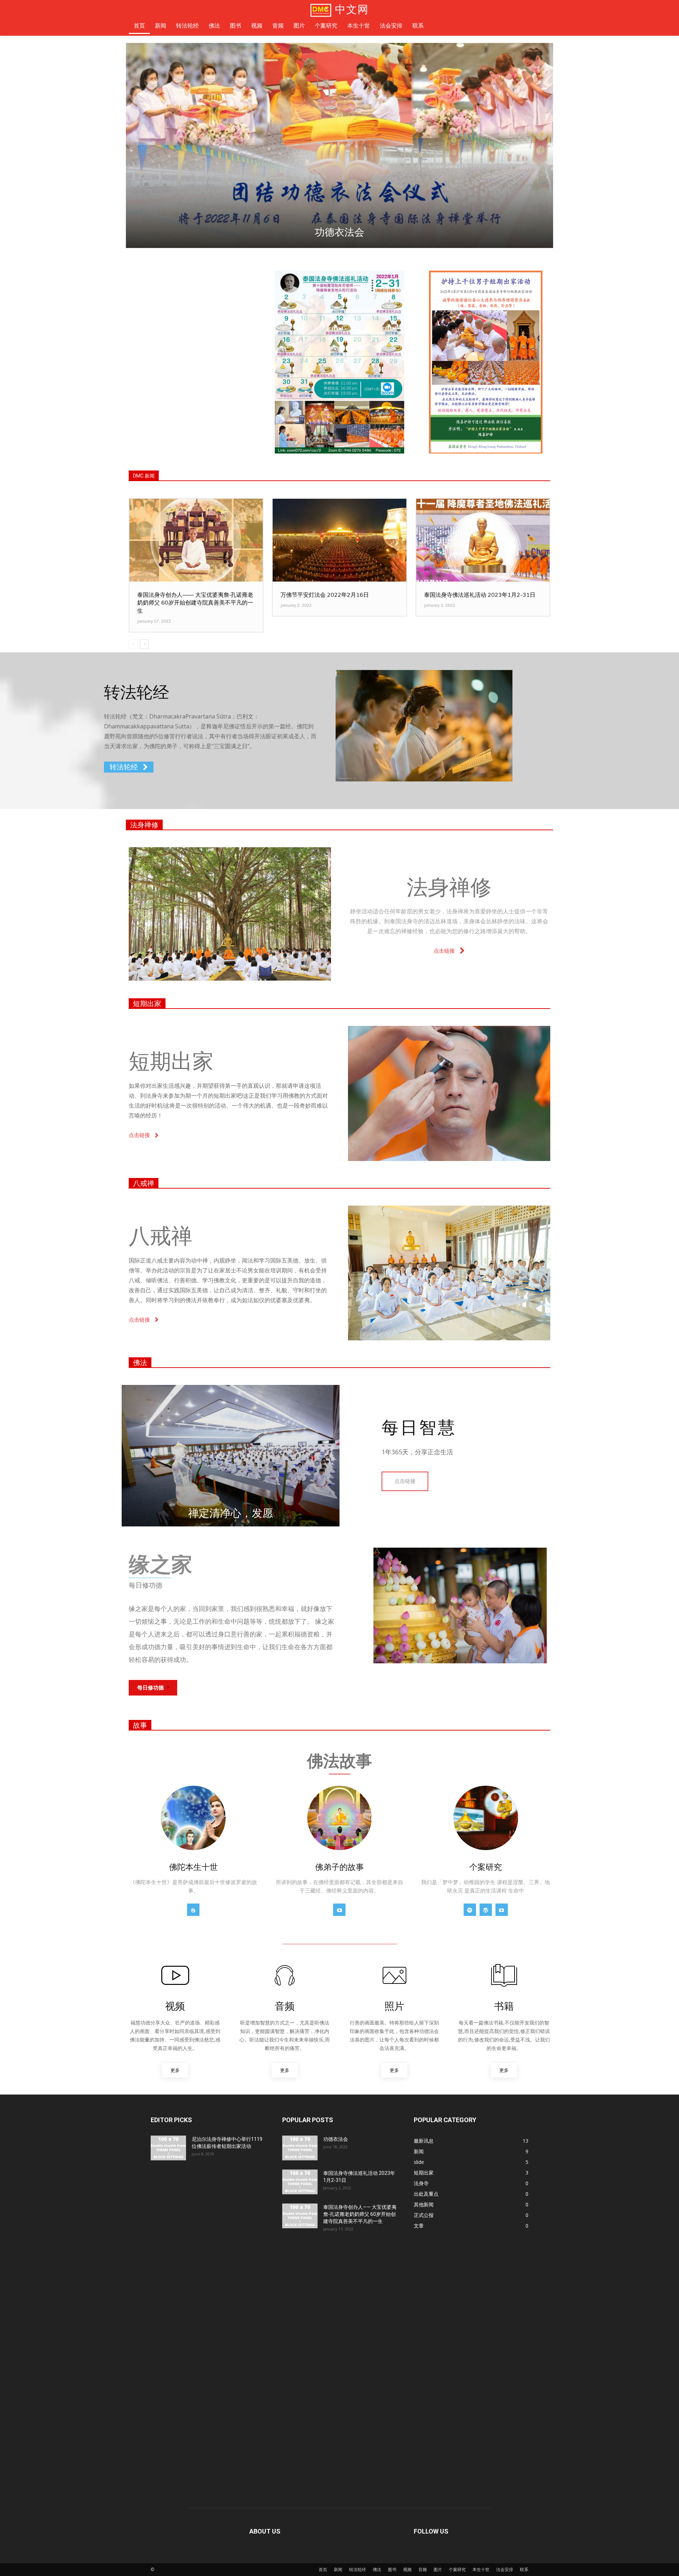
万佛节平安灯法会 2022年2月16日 (325, 595)
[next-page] (144, 644)
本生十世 (481, 2569)
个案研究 (457, 2569)
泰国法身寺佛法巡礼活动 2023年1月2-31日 (480, 595)
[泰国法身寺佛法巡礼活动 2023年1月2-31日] (483, 540)
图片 (438, 2569)
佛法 (140, 1363)
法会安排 (505, 2569)
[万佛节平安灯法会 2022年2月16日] (339, 540)
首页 (323, 2569)
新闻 (338, 2569)
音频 (423, 2569)
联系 (524, 2569)
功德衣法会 (336, 2139)
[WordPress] (486, 1910)
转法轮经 (358, 2569)
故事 (140, 1725)
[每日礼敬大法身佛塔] (346, 145)
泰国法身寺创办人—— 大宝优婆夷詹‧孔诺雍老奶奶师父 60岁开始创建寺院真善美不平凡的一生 (195, 603)
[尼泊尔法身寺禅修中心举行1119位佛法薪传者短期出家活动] (168, 2148)
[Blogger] (193, 1910)
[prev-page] (133, 644)
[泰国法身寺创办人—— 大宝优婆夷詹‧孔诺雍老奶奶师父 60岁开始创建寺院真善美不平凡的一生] (196, 540)
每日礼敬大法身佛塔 (346, 232)
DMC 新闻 (144, 476)
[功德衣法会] (300, 2148)
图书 (392, 2569)
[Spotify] (470, 1910)
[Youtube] (339, 1910)
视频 (407, 2569)
